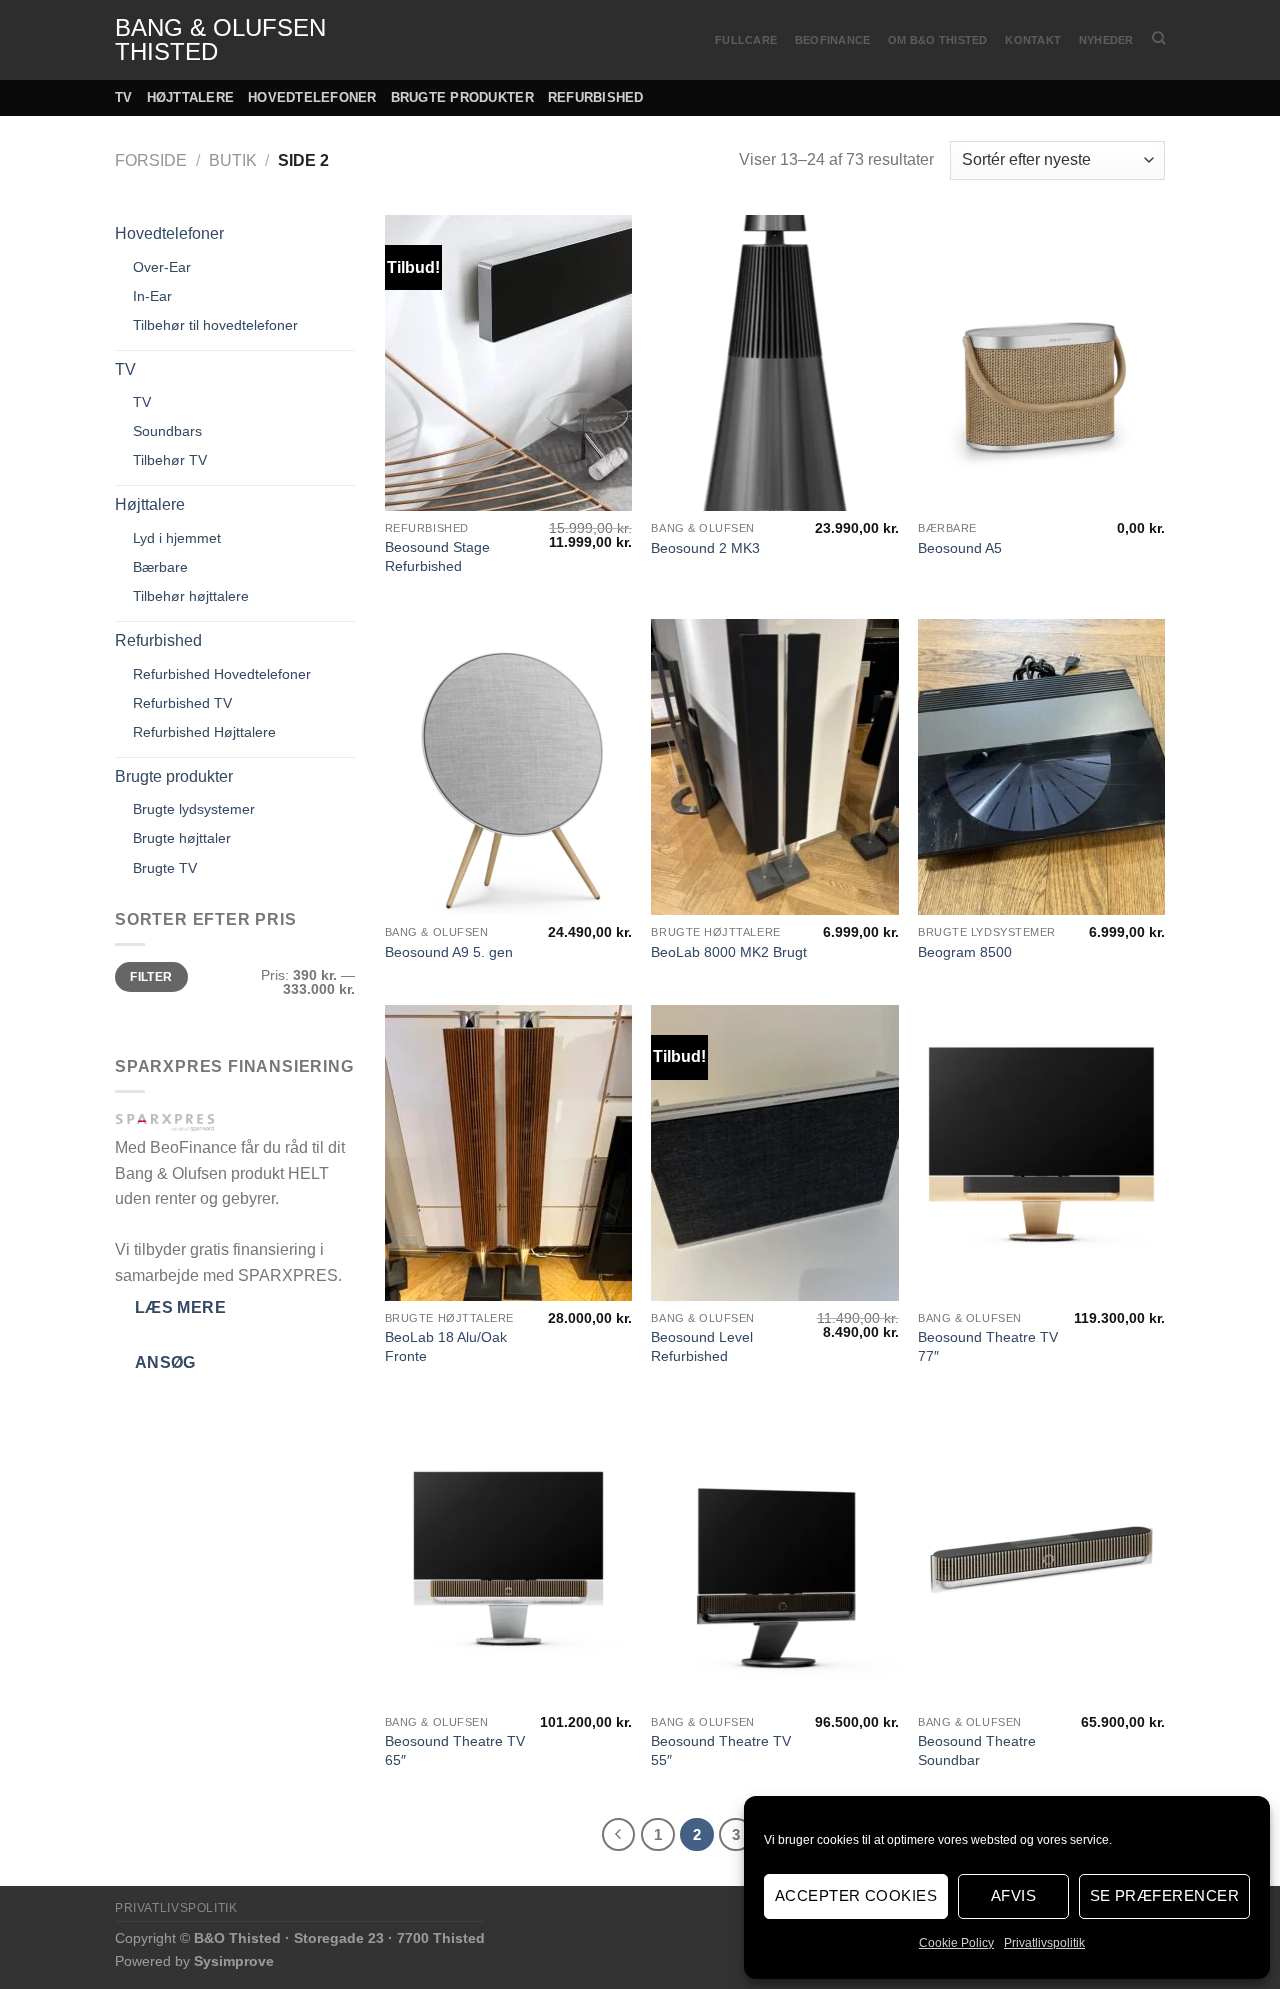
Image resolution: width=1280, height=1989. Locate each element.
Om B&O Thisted (937, 40)
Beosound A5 (960, 548)
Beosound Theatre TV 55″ (721, 1750)
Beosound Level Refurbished (702, 1346)
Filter (151, 977)
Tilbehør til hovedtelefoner (215, 325)
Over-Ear (162, 267)
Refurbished (596, 97)
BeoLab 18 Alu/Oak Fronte (446, 1346)
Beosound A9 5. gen (449, 952)
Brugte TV (165, 868)
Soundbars (167, 431)
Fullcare (746, 40)
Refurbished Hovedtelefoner (222, 674)
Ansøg (165, 1362)
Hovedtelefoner (312, 97)
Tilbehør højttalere (191, 596)
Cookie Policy (956, 1943)
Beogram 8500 (965, 952)
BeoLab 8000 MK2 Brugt (729, 952)
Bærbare (160, 567)
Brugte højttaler (182, 838)
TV (124, 97)
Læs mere (181, 1307)
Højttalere (191, 97)
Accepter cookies (856, 1895)
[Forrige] (619, 1835)
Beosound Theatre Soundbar (977, 1750)
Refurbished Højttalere (204, 732)
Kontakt (1033, 40)
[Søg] (1158, 38)
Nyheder (1106, 40)
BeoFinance (832, 40)
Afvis (1013, 1895)
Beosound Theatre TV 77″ (988, 1346)
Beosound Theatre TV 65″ (455, 1750)
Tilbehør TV (170, 460)
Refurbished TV (182, 703)
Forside (151, 160)
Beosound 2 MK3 (705, 548)
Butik (233, 160)
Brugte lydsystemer (194, 809)
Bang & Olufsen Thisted (220, 40)
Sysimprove (234, 1961)
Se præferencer (1164, 1895)
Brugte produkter (462, 97)
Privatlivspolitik (1044, 1943)
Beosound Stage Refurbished (437, 556)
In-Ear (152, 296)
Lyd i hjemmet (177, 538)
